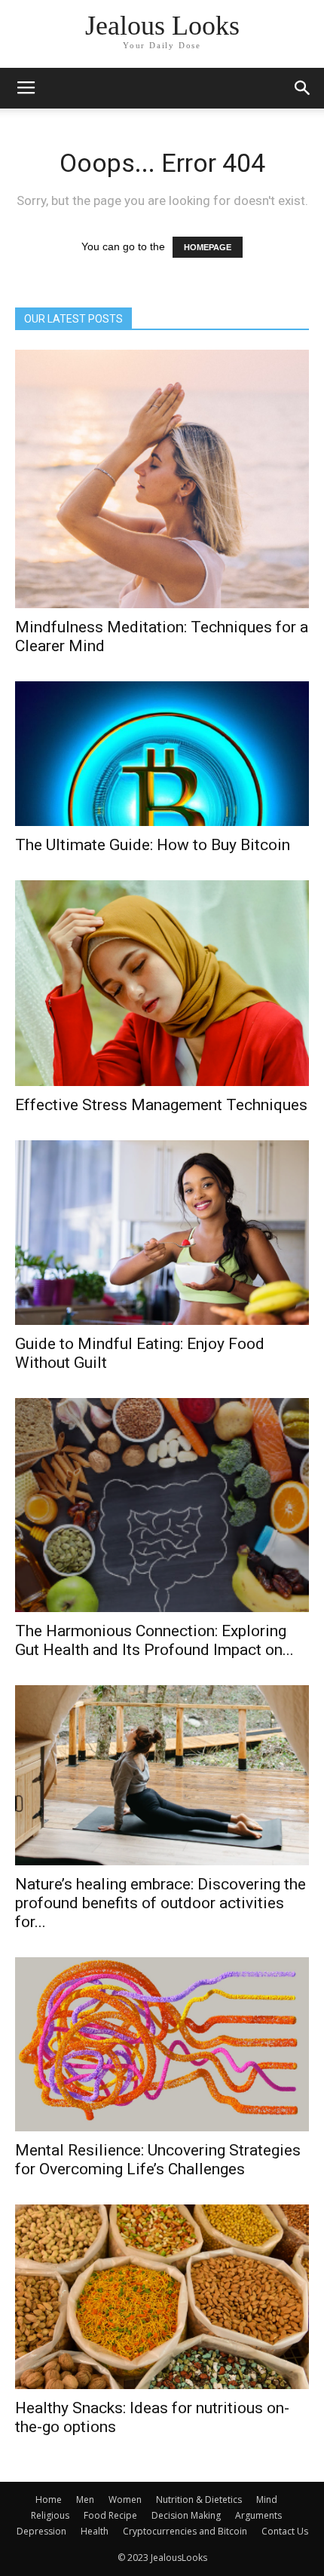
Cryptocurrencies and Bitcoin (185, 2531)
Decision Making (186, 2515)
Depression (41, 2531)
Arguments (258, 2515)
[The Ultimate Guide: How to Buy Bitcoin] (162, 754)
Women (125, 2500)
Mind (267, 2500)
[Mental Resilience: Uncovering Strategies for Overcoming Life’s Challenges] (162, 2044)
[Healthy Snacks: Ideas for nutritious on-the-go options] (162, 2297)
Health (95, 2531)
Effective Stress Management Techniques (161, 1105)
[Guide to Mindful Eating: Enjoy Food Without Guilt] (162, 1233)
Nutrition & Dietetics (199, 2500)
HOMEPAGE (208, 247)
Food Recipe (110, 2515)
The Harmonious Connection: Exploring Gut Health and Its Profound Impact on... (154, 1640)
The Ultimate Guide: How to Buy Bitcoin (153, 845)
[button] (303, 88)
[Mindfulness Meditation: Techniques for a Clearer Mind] (162, 479)
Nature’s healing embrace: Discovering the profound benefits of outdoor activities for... (160, 1903)
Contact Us (285, 2531)
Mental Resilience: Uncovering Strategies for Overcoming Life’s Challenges (158, 2160)
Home (49, 2500)
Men (85, 2500)
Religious (50, 2515)
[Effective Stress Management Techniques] (162, 983)
